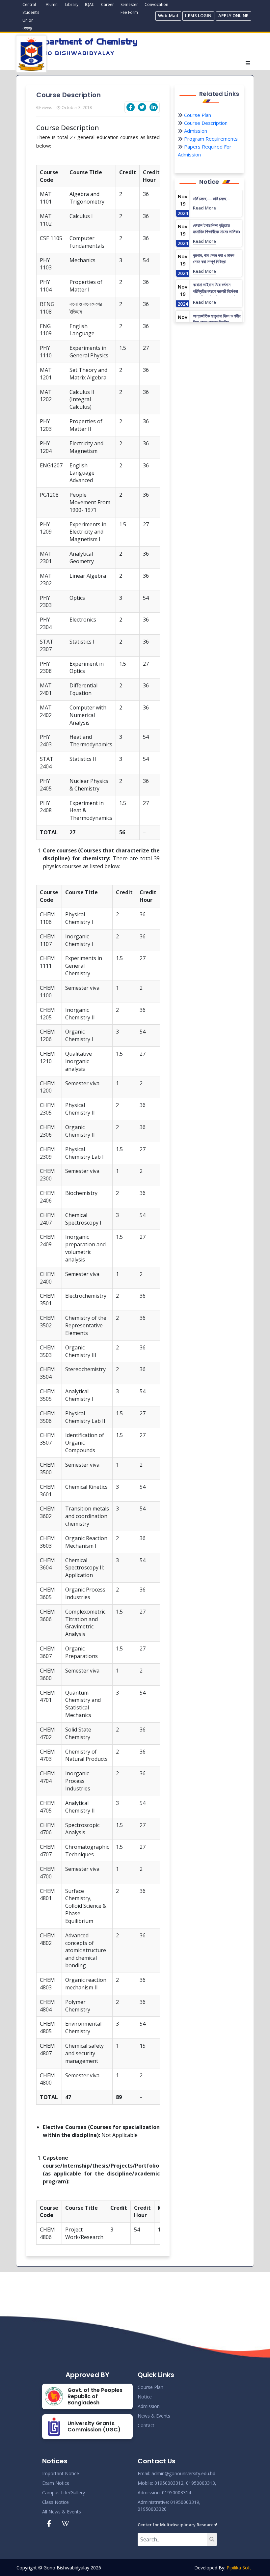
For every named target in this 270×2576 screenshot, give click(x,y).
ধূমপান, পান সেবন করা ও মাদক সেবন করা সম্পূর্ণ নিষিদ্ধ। (214, 259)
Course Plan (197, 115)
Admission (195, 131)
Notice (145, 2397)
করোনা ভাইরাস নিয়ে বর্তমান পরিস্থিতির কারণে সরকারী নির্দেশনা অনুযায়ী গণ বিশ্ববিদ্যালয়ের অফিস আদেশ (216, 294)
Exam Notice (56, 2483)
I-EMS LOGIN (198, 15)
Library (72, 4)
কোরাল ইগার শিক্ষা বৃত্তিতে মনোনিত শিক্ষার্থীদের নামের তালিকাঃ (216, 229)
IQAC (90, 4)
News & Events (154, 2416)
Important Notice (61, 2473)
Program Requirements (210, 139)
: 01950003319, (184, 2502)
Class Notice (55, 2502)
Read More (204, 208)
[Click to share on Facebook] (131, 107)
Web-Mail (168, 15)
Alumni (52, 4)
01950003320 (152, 2509)
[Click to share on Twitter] (142, 107)
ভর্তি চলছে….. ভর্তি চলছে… (211, 199)
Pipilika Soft (239, 2568)
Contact (146, 2425)
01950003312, (170, 2483)
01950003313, (201, 2483)
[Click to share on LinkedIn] (154, 107)
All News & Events (62, 2512)
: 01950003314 (175, 2493)
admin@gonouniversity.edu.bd (183, 2473)
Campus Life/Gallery (64, 2493)
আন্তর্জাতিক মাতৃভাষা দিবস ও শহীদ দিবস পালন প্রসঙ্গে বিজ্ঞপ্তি (217, 319)
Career (108, 4)
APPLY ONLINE (233, 15)
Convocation (156, 4)
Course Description (205, 123)
